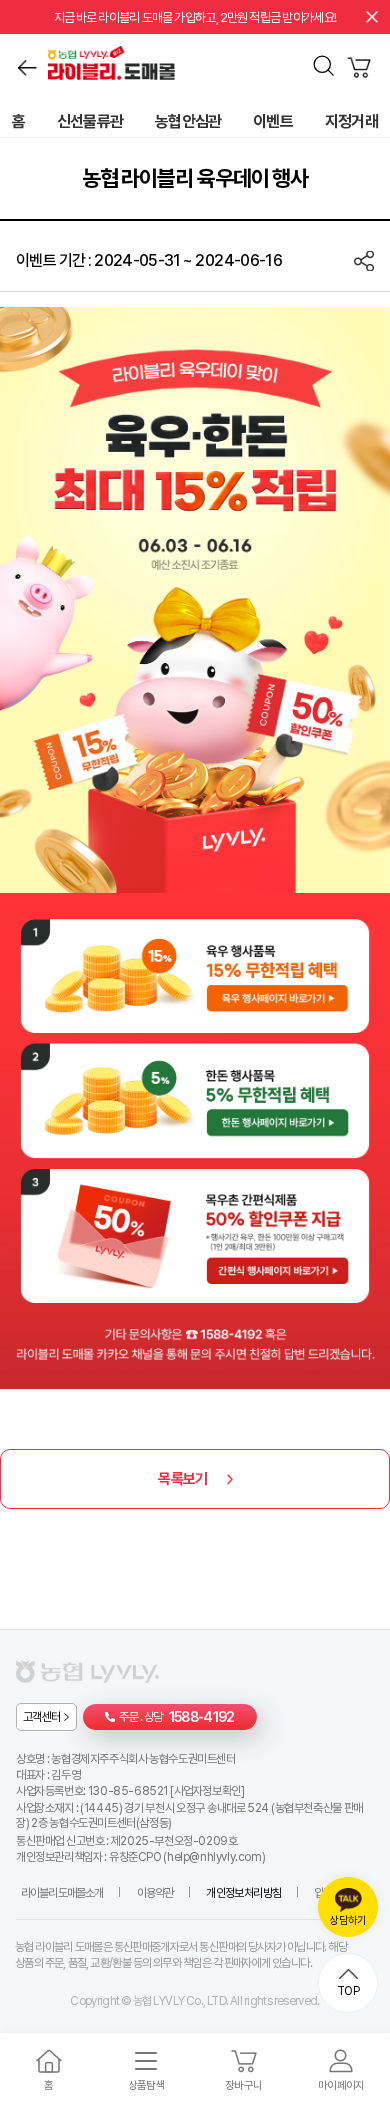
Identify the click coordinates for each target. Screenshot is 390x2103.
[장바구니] (359, 68)
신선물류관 (90, 122)
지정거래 (351, 122)
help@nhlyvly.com (214, 1857)
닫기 (372, 17)
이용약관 (155, 1893)
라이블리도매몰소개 (62, 1893)
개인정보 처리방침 (243, 1893)
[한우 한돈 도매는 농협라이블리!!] (260, 65)
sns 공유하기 (364, 261)
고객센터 (41, 1717)
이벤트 (273, 122)
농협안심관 (188, 122)
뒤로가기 (27, 68)
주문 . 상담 (176, 1717)
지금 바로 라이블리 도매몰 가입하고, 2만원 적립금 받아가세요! (195, 17)
